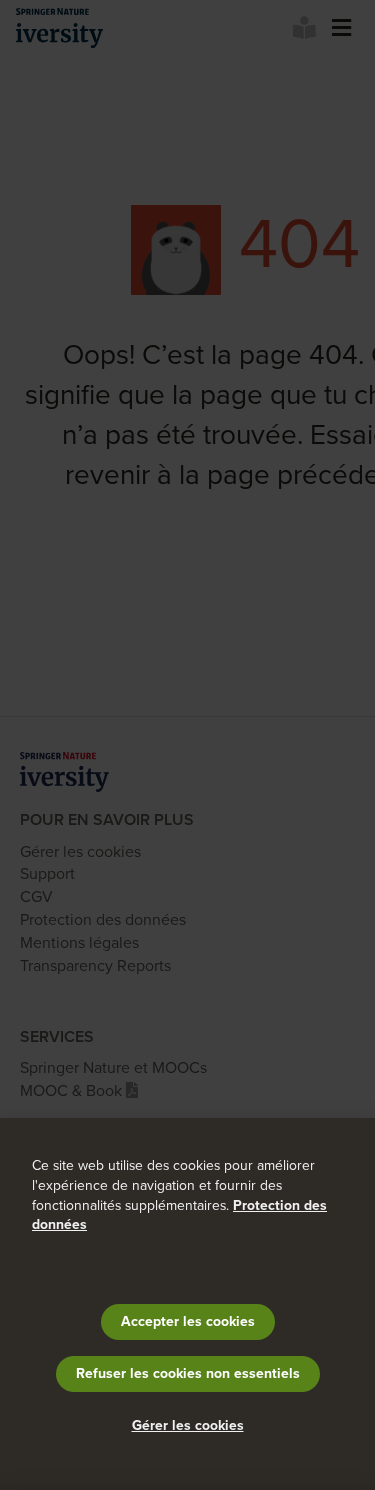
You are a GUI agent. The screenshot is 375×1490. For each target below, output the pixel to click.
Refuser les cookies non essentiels (188, 1373)
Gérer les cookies (188, 1425)
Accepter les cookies (188, 1321)
